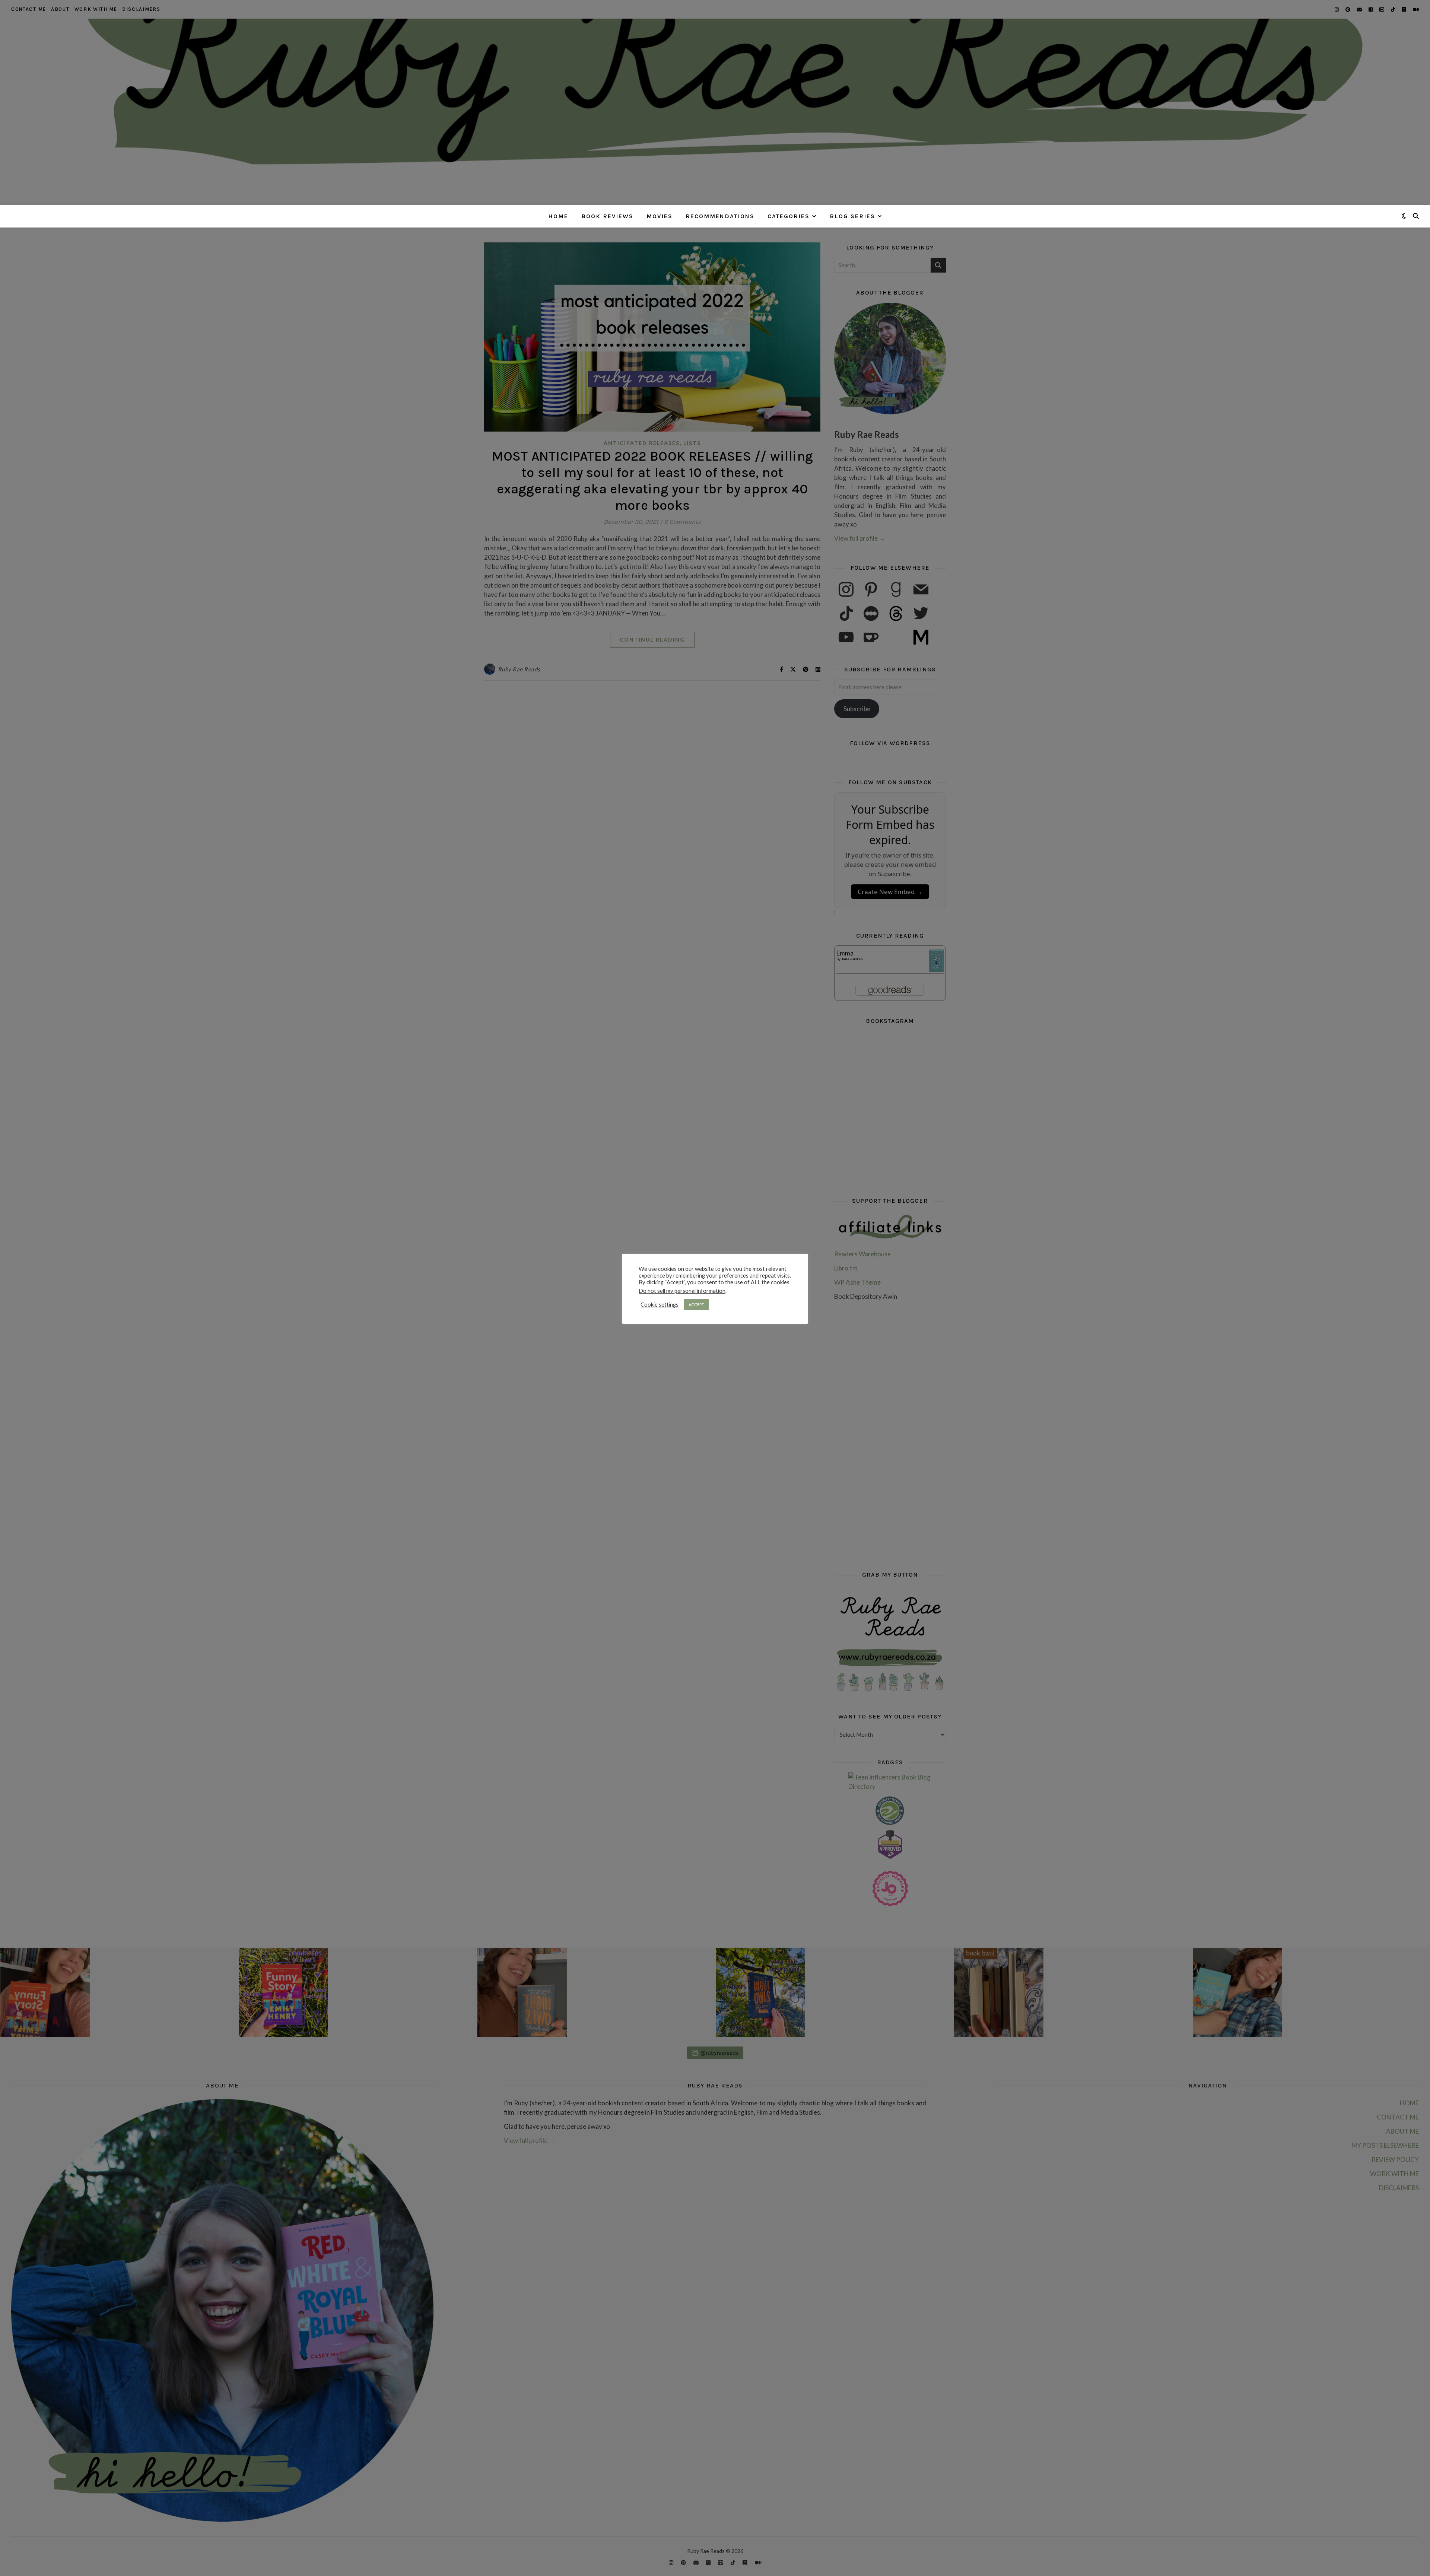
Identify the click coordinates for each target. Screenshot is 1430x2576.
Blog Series (852, 216)
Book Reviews (607, 216)
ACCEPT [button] (696, 1305)
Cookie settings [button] (660, 1305)
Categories (789, 216)
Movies (660, 216)
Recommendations (720, 216)
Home (558, 216)
